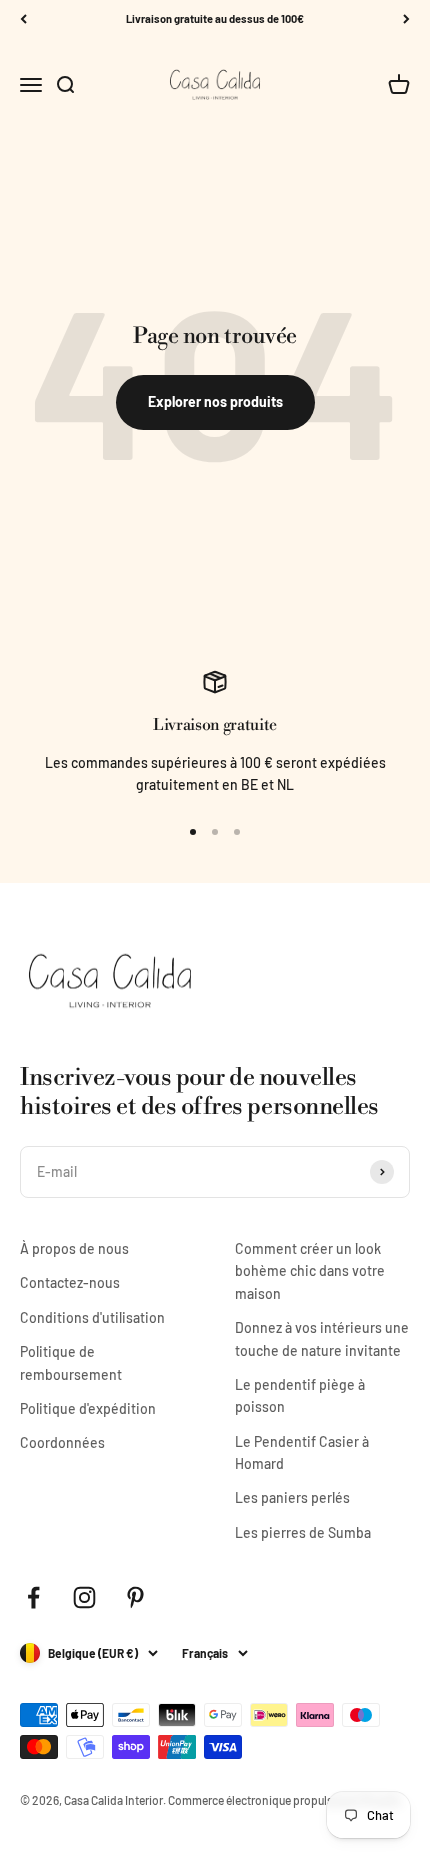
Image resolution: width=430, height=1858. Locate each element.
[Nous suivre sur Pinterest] (135, 1597)
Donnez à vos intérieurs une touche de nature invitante (322, 1338)
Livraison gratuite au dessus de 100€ (215, 18)
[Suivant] (406, 19)
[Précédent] (23, 19)
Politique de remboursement (71, 1362)
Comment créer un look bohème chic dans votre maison (310, 1271)
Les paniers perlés (292, 1497)
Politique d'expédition (88, 1408)
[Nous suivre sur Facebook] (33, 1597)
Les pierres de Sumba (303, 1532)
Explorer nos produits (215, 401)
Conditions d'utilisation (92, 1317)
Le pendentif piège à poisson (300, 1395)
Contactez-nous (70, 1282)
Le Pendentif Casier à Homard (302, 1452)
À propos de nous (74, 1248)
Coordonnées (62, 1442)
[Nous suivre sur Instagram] (84, 1597)
